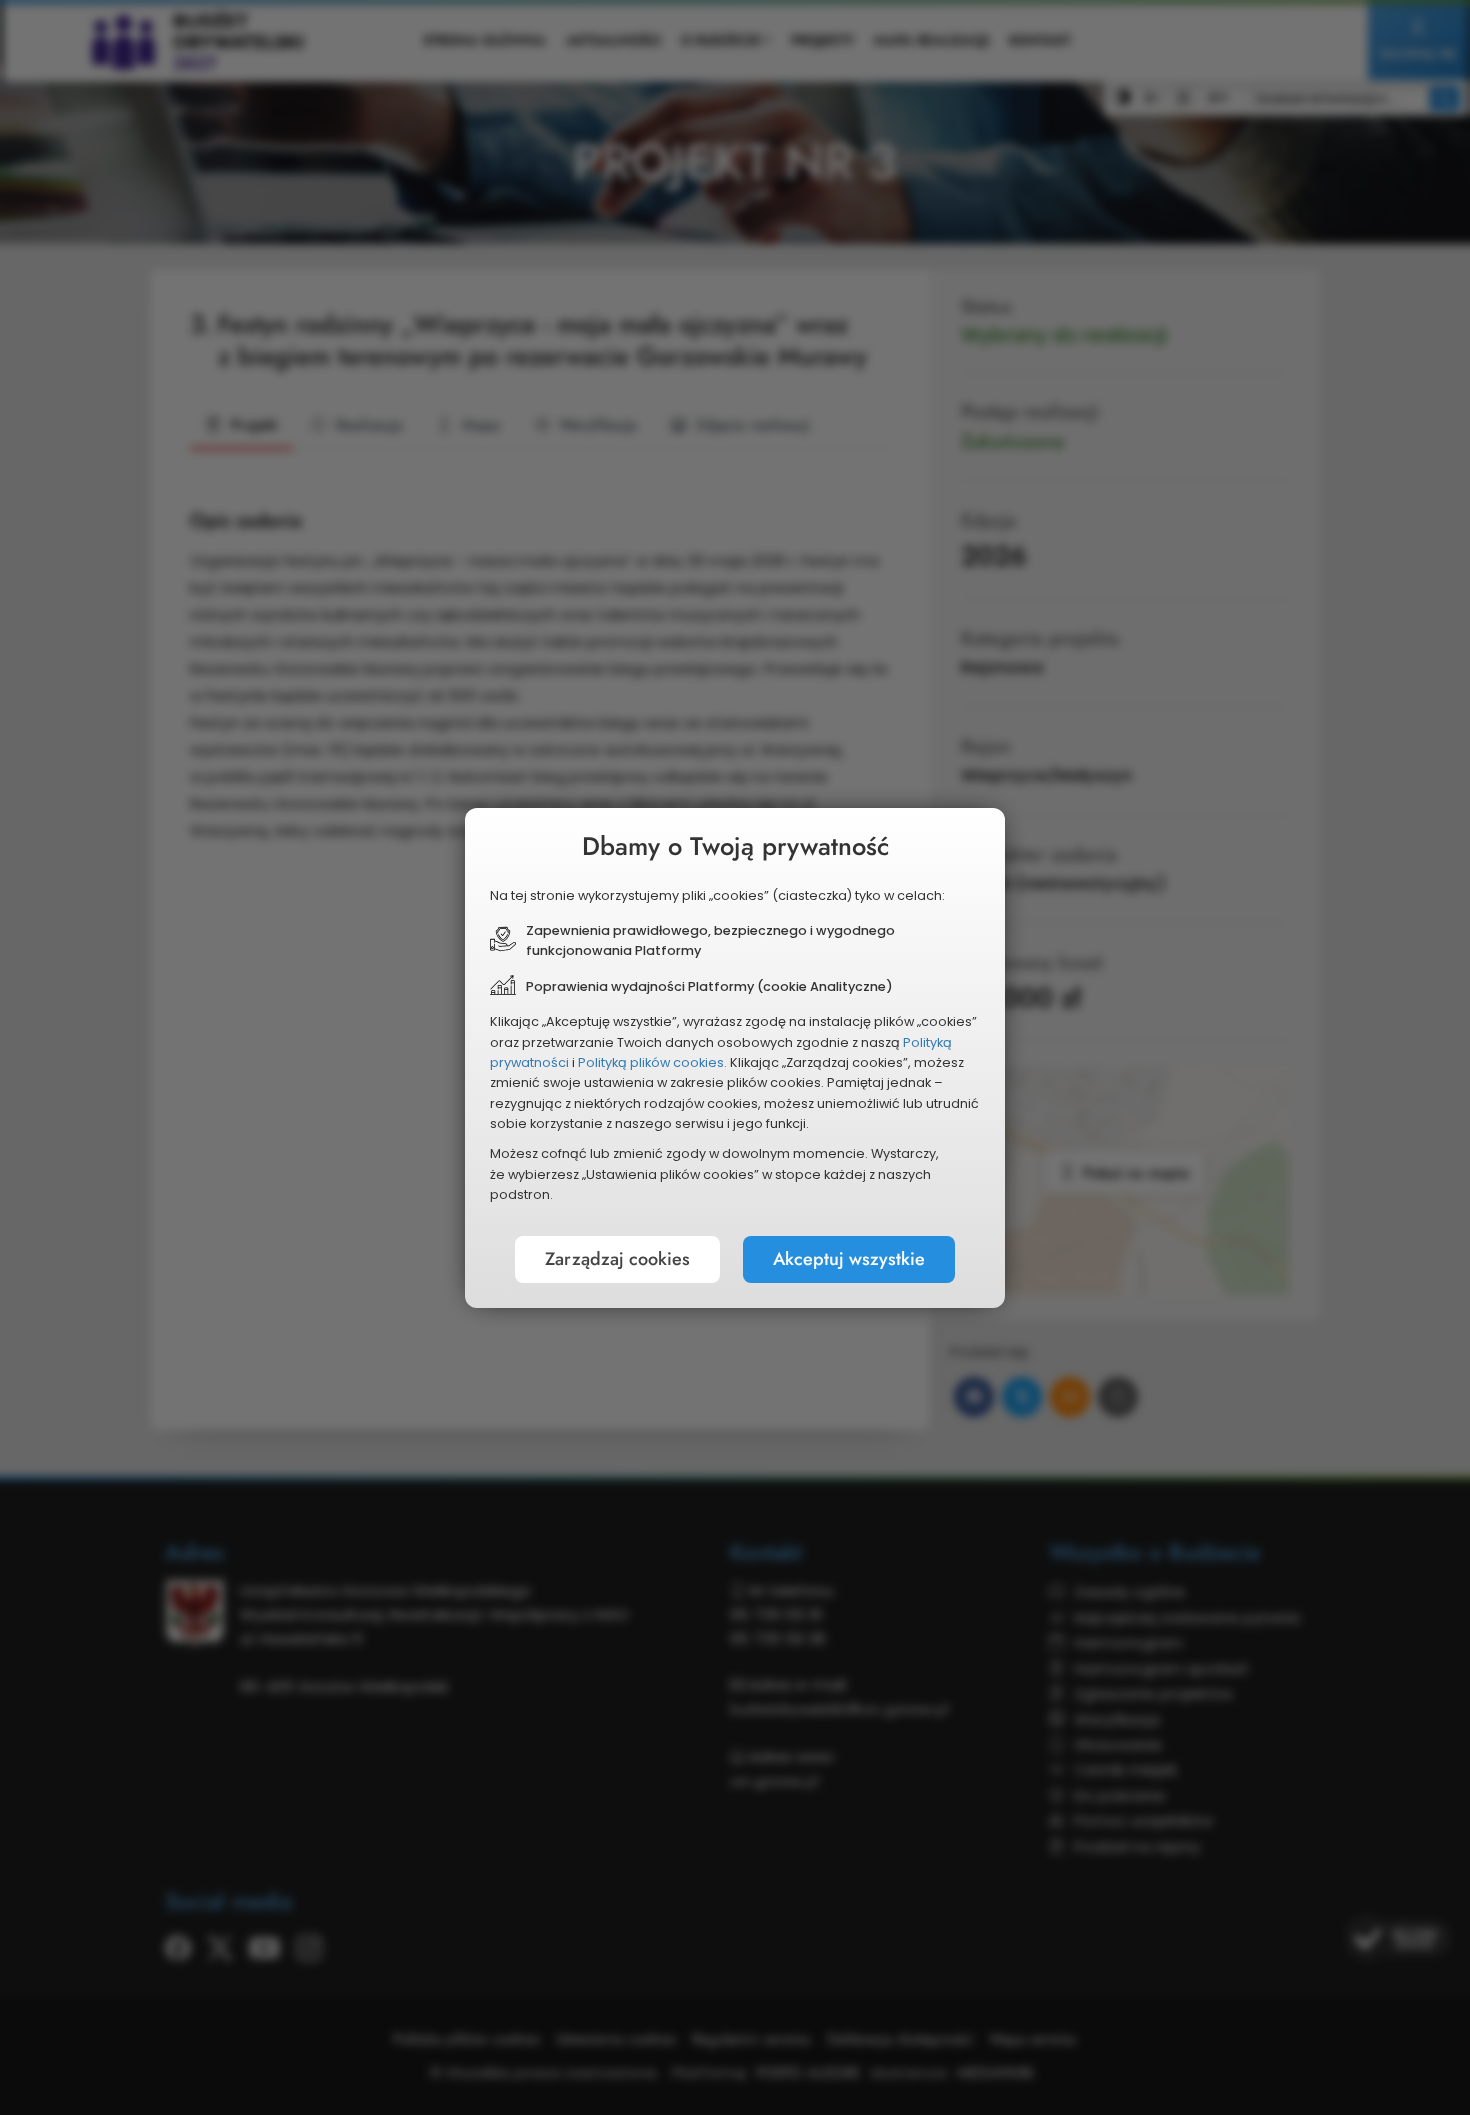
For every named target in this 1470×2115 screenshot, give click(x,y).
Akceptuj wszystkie (849, 1259)
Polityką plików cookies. (652, 1062)
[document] (735, 1058)
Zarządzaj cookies (617, 1259)
